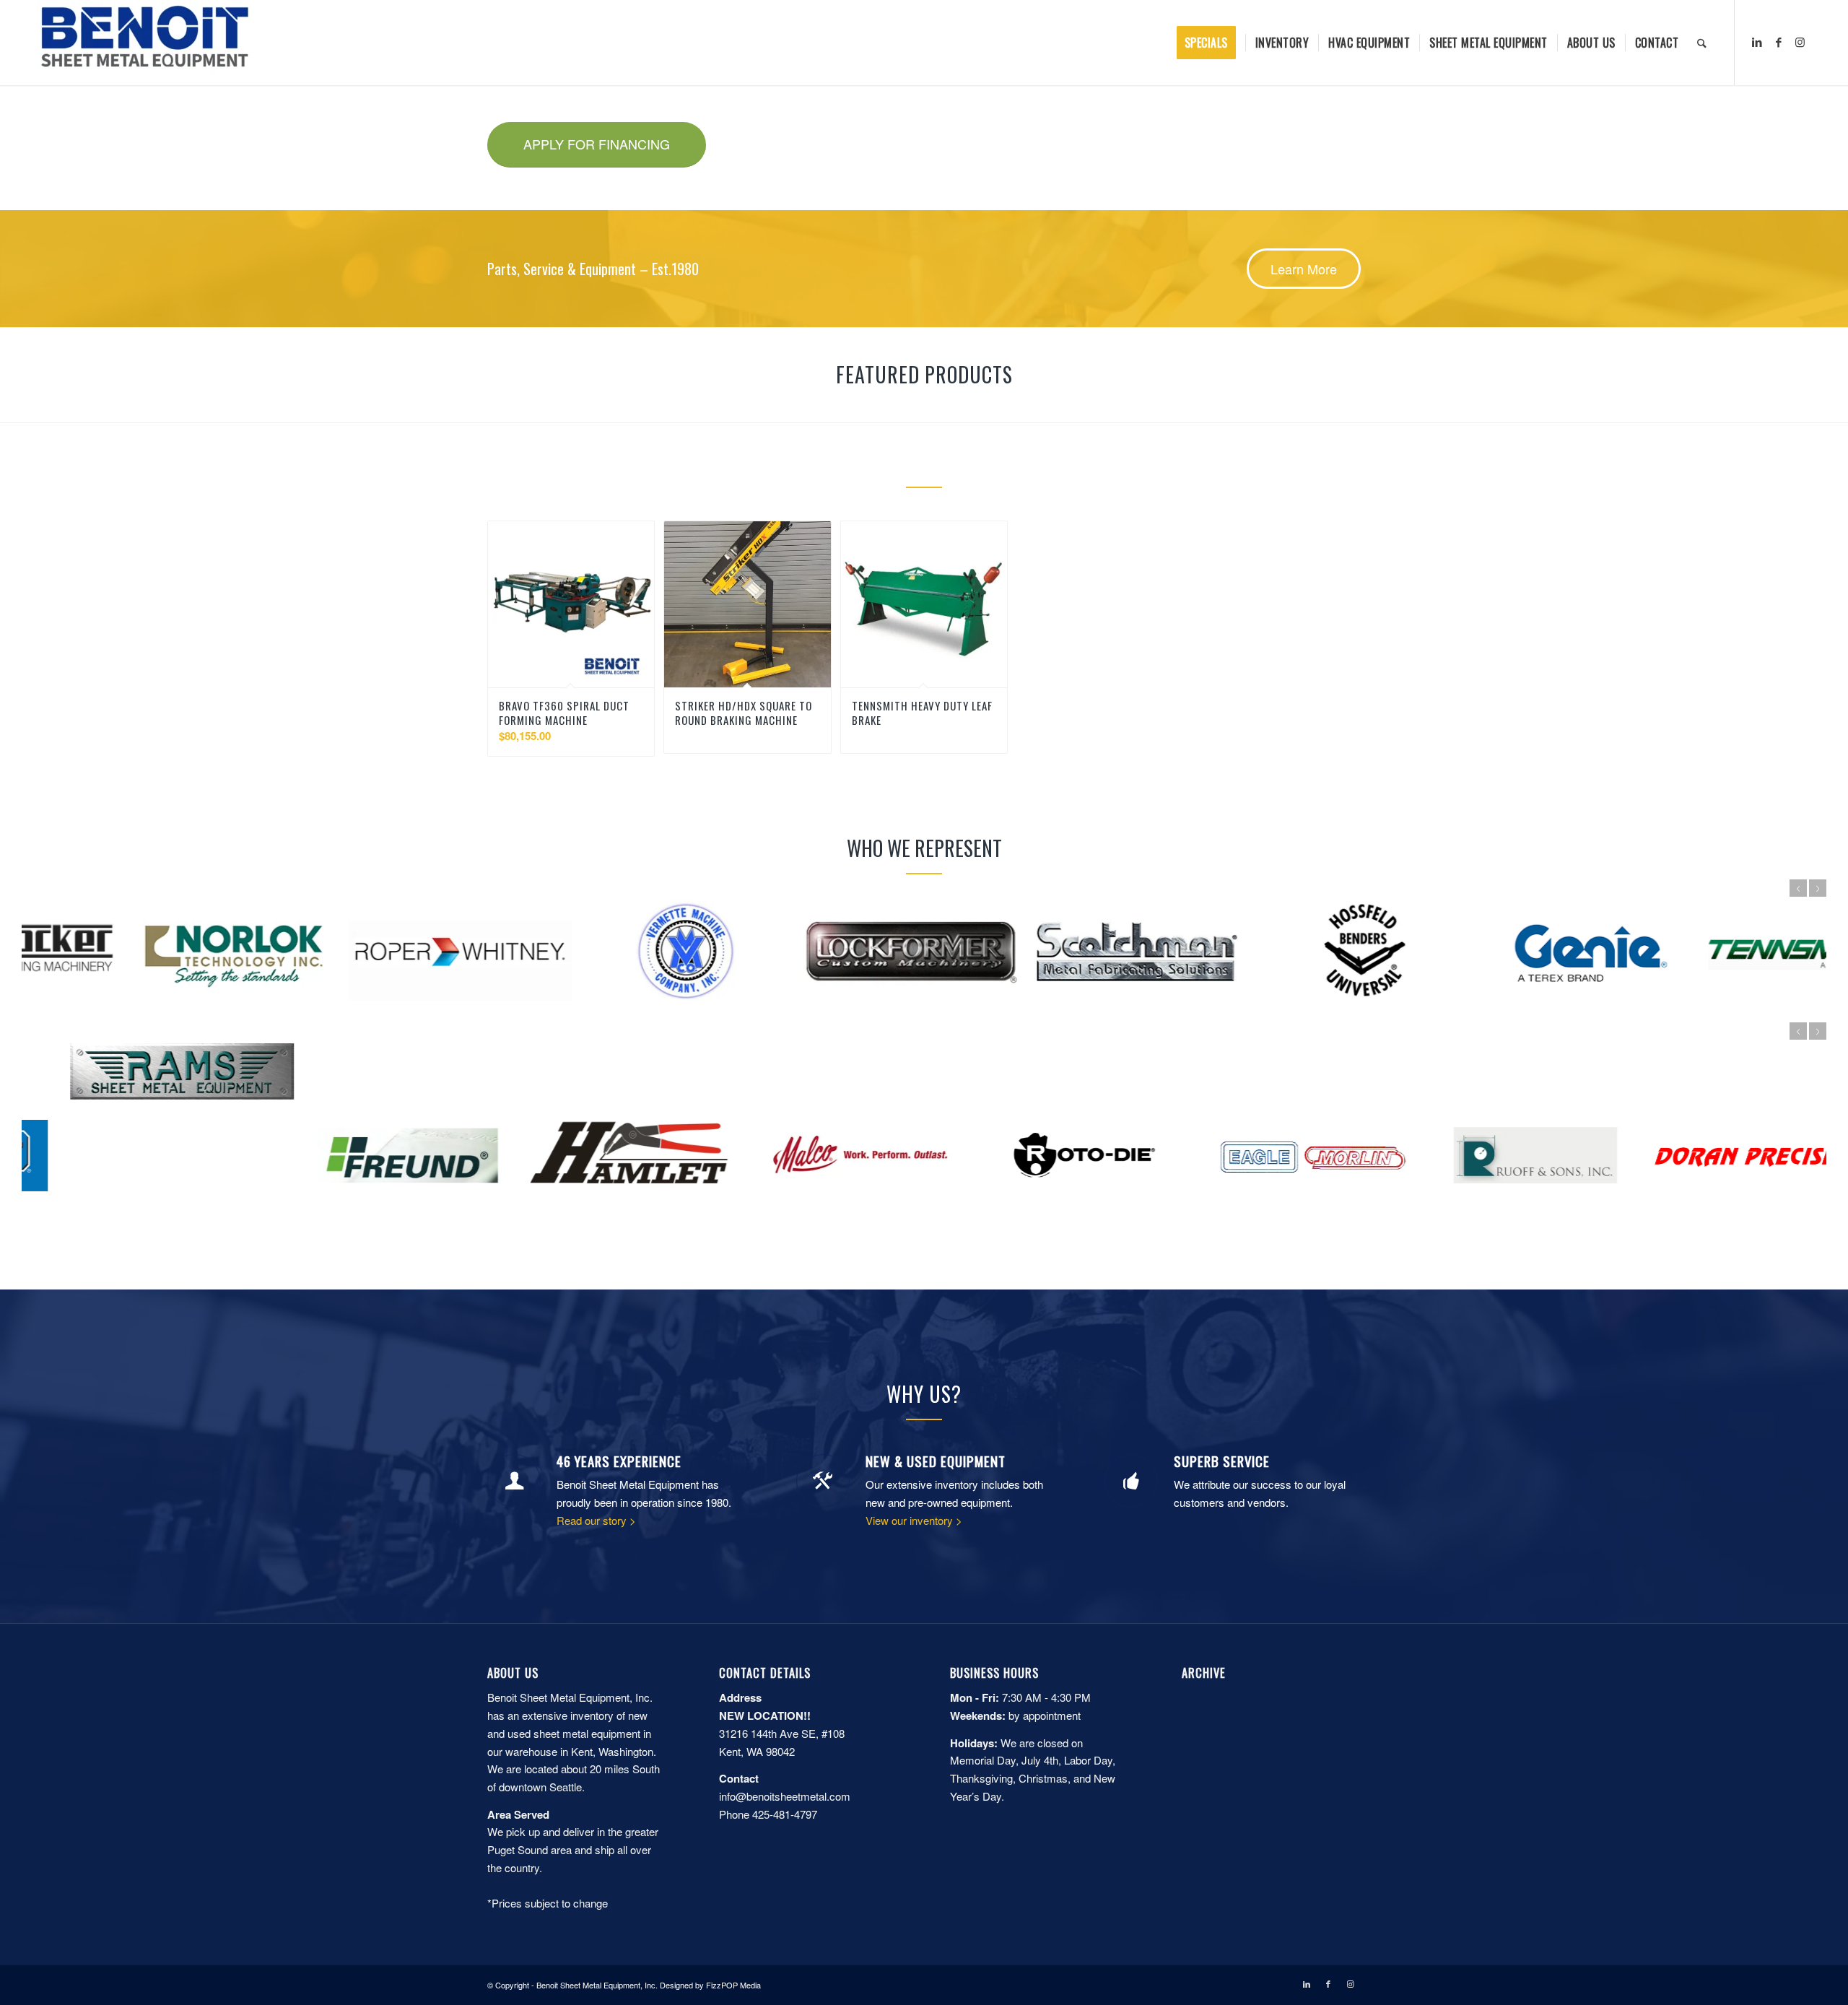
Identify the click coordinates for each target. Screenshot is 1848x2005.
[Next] (1818, 888)
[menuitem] (1211, 43)
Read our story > (596, 1520)
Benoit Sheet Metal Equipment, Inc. (597, 1985)
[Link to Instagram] (1800, 42)
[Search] (1702, 43)
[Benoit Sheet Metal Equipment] (145, 43)
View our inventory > (914, 1520)
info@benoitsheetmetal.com (785, 1796)
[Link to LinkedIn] (1757, 42)
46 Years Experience (619, 1461)
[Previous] (1798, 888)
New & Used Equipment (936, 1461)
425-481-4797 (785, 1814)
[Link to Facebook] (1779, 42)
